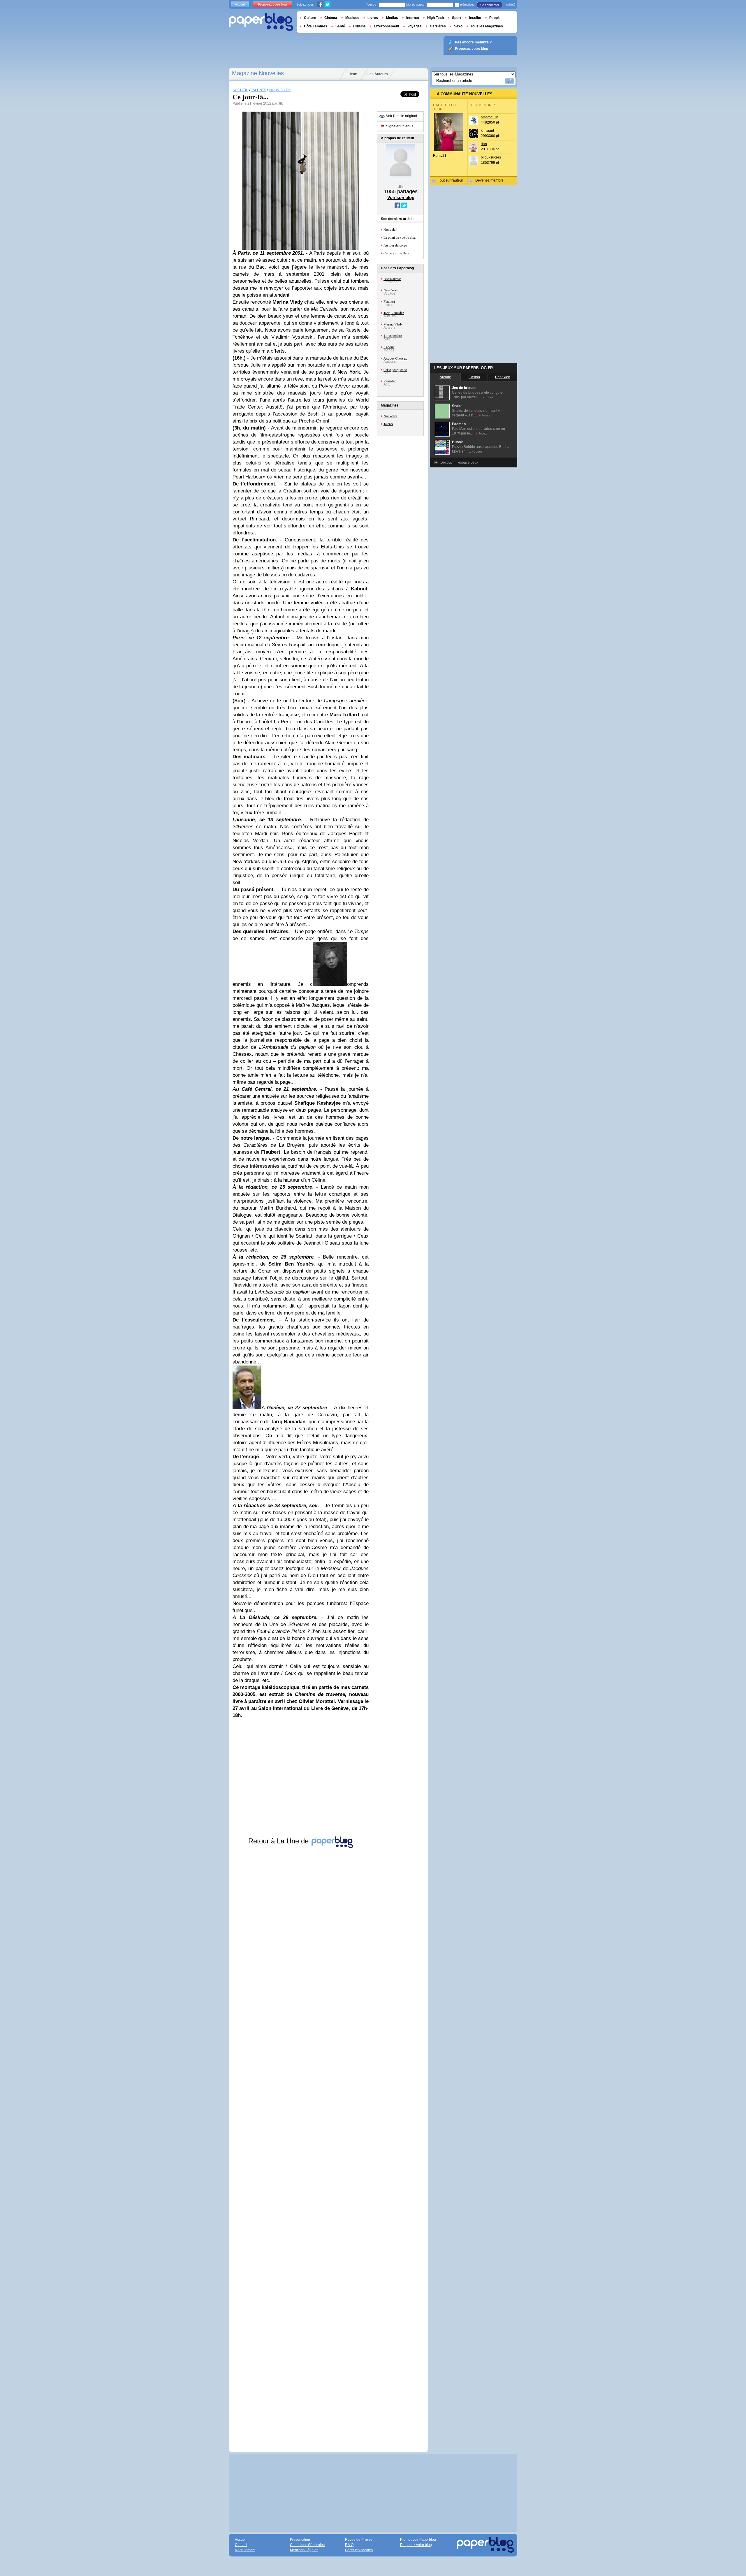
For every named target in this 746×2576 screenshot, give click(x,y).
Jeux (353, 74)
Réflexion (503, 377)
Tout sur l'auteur (451, 180)
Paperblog (261, 22)
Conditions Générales (307, 2545)
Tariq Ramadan (394, 313)
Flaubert (389, 301)
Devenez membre (489, 180)
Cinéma (331, 18)
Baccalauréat (392, 279)
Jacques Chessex (395, 358)
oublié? (511, 4)
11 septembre (393, 335)
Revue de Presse (359, 2540)
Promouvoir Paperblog (418, 2540)
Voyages (415, 26)
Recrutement (245, 2550)
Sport (456, 18)
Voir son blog (401, 197)
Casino (474, 377)
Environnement (387, 26)
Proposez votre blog (272, 4)
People (495, 18)
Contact (241, 2545)
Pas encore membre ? (473, 42)
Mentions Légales (304, 2550)
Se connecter (490, 5)
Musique (352, 18)
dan (484, 144)
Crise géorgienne (395, 369)
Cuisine (359, 26)
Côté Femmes (316, 26)
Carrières (438, 26)
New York (391, 290)
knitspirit (487, 131)
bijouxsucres (491, 157)
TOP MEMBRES (483, 105)
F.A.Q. (350, 2545)
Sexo (458, 26)
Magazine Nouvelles (258, 73)
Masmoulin (490, 117)
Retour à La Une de (279, 1841)
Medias (392, 18)
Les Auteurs (378, 74)
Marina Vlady (393, 324)
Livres (373, 18)
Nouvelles (390, 416)
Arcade (445, 377)
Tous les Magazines (487, 26)
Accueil (240, 4)
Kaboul (389, 347)
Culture (310, 18)
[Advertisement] (301, 2145)
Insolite (475, 18)
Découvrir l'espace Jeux (459, 462)
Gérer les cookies (359, 2550)
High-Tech (436, 18)
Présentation (300, 2540)
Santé (340, 26)
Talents (388, 424)
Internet (413, 18)
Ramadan (390, 381)
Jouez (489, 397)
